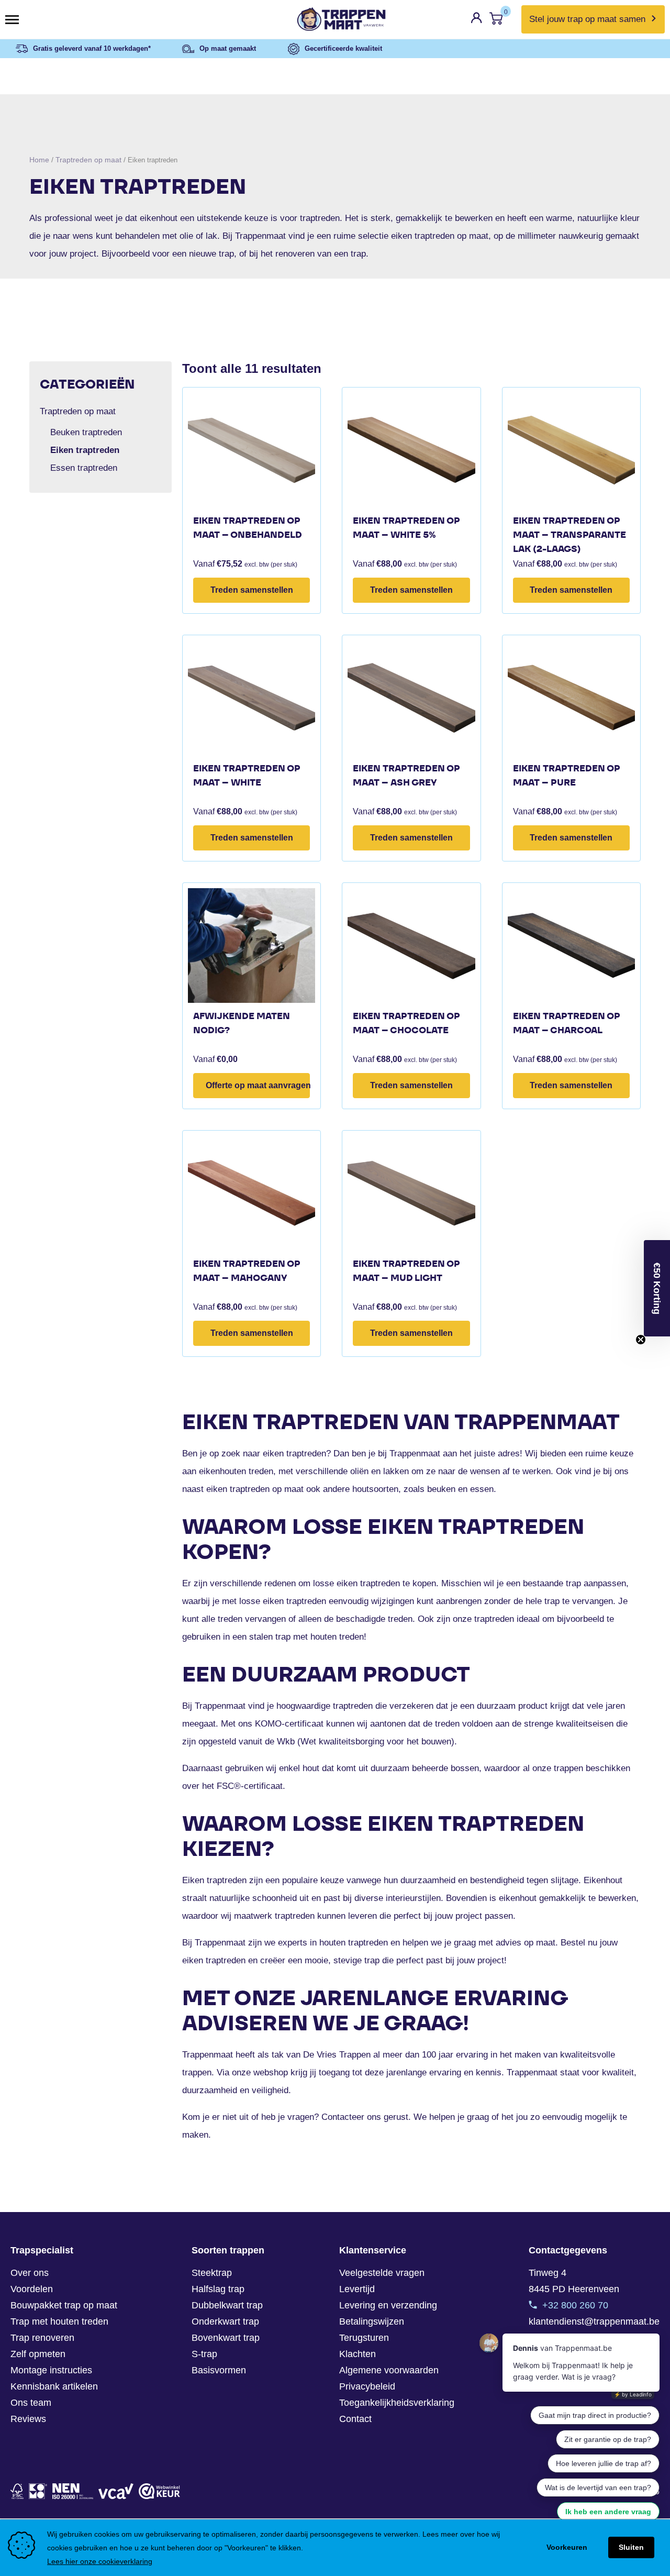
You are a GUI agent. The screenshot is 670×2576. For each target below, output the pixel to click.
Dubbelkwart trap (227, 2305)
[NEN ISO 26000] (73, 2491)
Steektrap (212, 2273)
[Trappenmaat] (335, 19)
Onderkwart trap (225, 2321)
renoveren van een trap (321, 254)
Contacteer (343, 2117)
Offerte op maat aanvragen (258, 1085)
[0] (496, 21)
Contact (355, 2419)
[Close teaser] (641, 1340)
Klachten (358, 2354)
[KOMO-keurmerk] (38, 2491)
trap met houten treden (320, 1637)
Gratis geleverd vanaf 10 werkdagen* (92, 48)
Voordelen (32, 2289)
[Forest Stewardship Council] (17, 2491)
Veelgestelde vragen (382, 2273)
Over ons (30, 2273)
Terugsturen (364, 2338)
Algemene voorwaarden (389, 2370)
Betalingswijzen (372, 2321)
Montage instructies (51, 2370)
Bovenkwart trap (226, 2338)
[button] (657, 1288)
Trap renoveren (42, 2338)
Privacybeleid (367, 2386)
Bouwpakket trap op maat (64, 2305)
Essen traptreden (84, 468)
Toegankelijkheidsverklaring (397, 2403)
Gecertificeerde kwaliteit (343, 48)
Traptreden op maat (88, 160)
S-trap (204, 2354)
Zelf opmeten (38, 2354)
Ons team (31, 2403)
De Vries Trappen (337, 2055)
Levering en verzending (388, 2305)
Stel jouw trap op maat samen (587, 19)
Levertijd (357, 2289)
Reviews (28, 2419)
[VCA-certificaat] (116, 2491)
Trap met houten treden (59, 2321)
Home (39, 160)
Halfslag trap (218, 2289)
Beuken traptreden (86, 432)
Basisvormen (219, 2370)
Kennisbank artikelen (54, 2386)
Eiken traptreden (85, 450)
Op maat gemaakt (228, 48)
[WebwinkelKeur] (159, 2491)
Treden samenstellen (252, 590)
